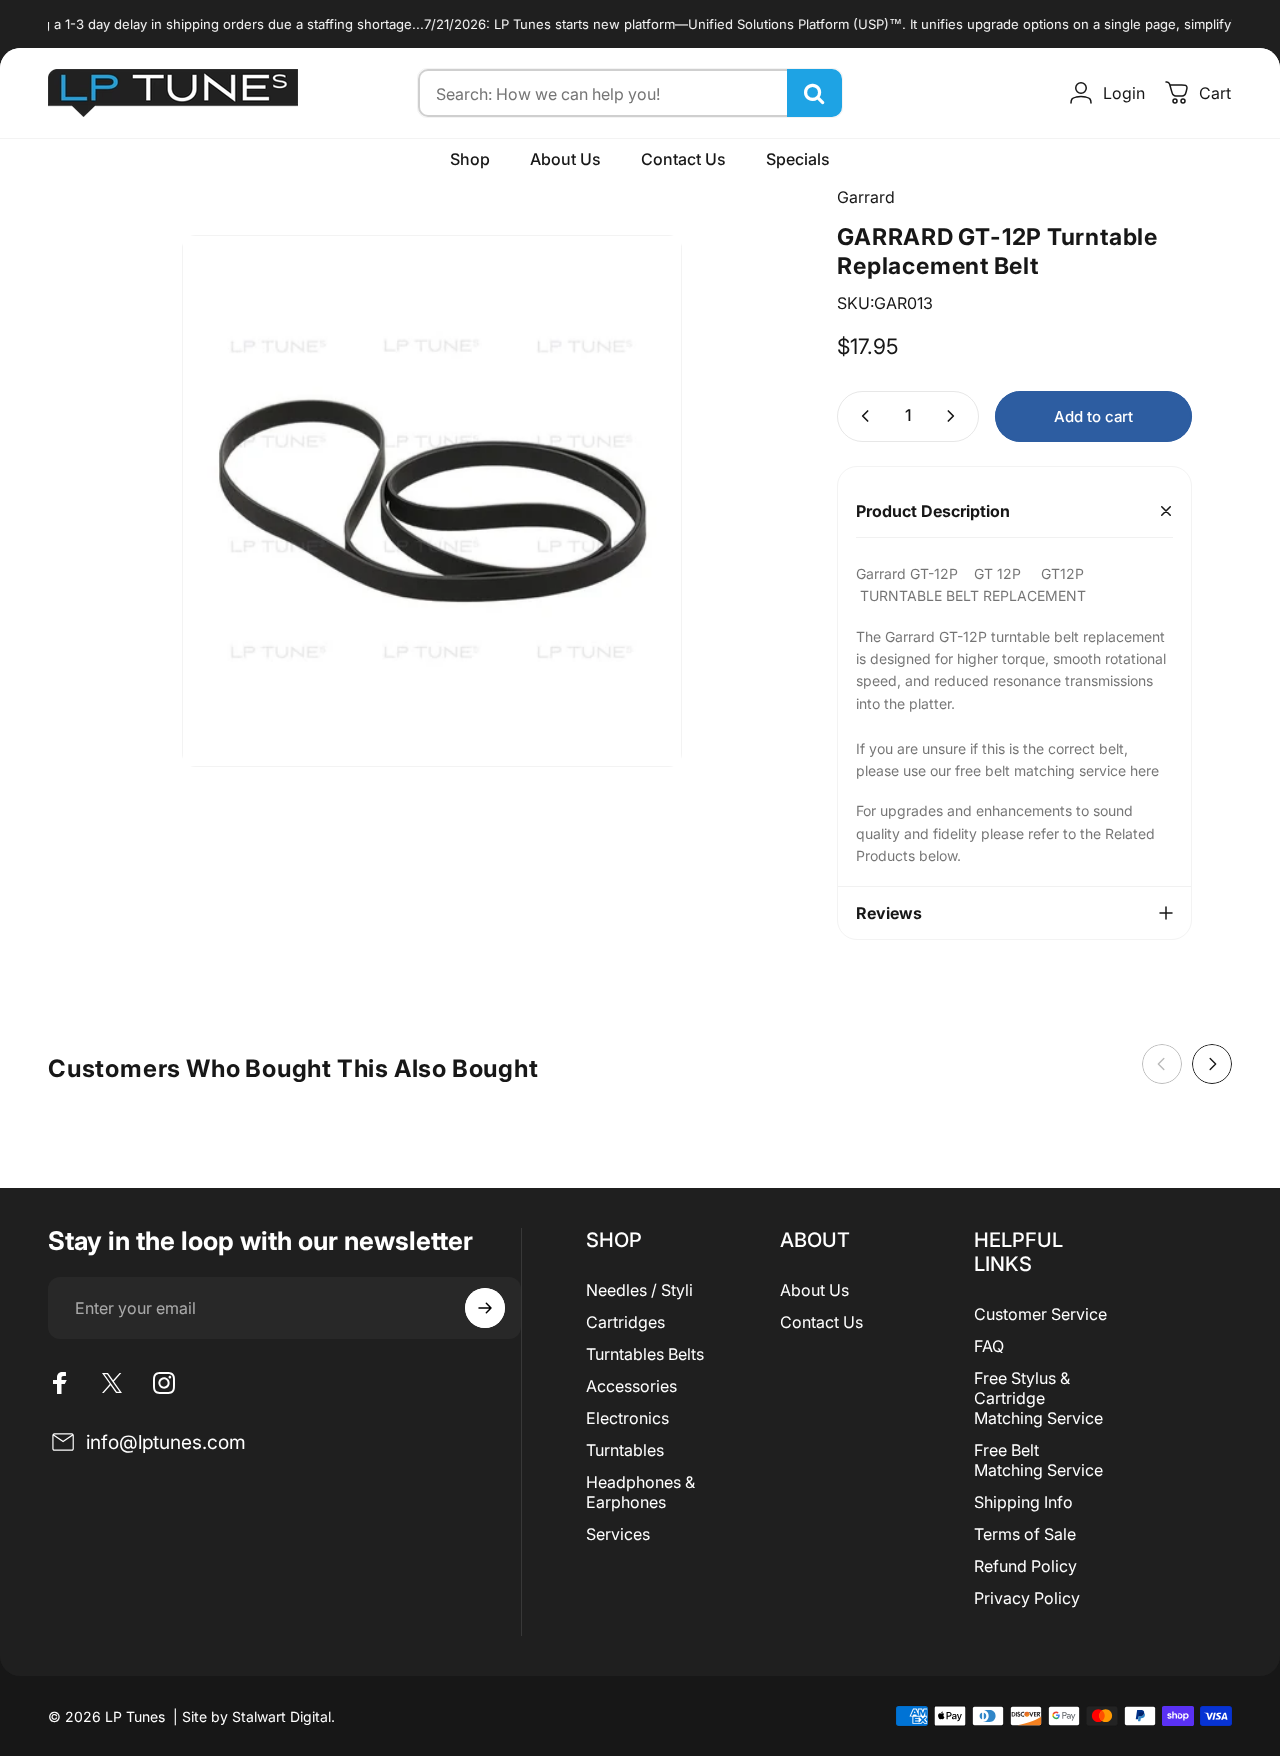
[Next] (1212, 1064)
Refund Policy (1025, 1566)
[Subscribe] (485, 1308)
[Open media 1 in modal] (432, 501)
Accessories (631, 1386)
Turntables (625, 1450)
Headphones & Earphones (640, 1492)
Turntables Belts (645, 1354)
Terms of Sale (1025, 1534)
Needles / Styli (639, 1290)
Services (618, 1534)
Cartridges (625, 1322)
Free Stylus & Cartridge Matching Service (1038, 1398)
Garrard (866, 197)
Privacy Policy (1027, 1598)
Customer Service (1040, 1314)
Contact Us (821, 1322)
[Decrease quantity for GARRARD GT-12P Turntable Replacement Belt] (861, 416)
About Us (814, 1290)
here (1146, 770)
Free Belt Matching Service (1038, 1460)
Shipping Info (1023, 1502)
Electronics (627, 1418)
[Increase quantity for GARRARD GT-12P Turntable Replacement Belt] (955, 416)
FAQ (989, 1346)
